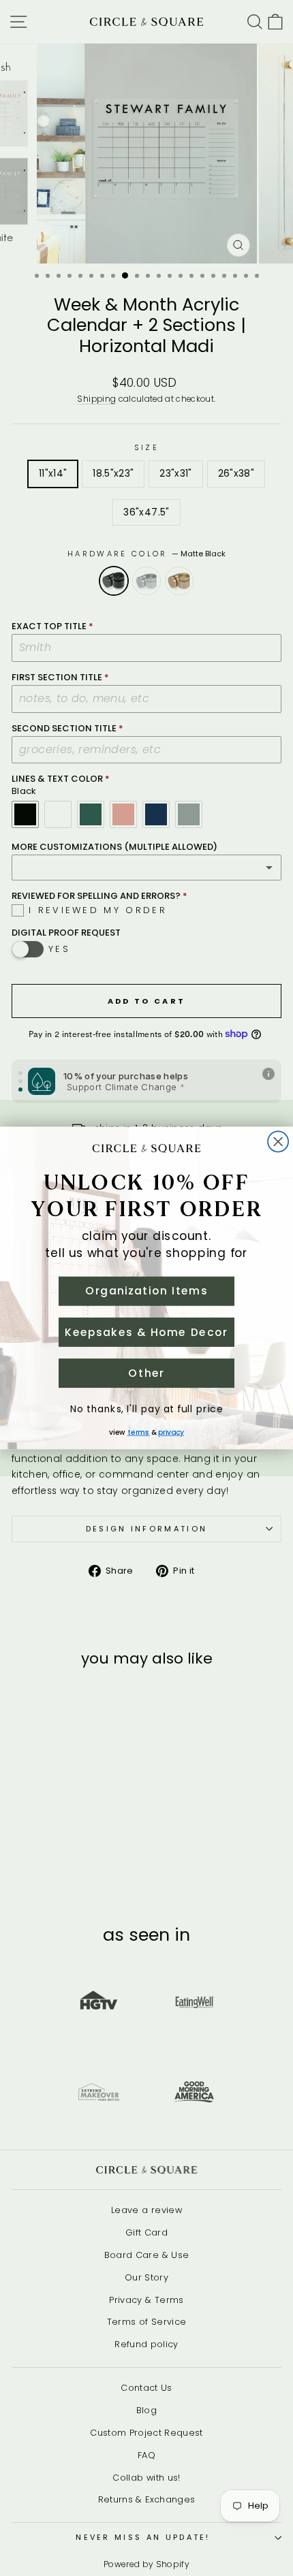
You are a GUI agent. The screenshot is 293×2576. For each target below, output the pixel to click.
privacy (171, 1432)
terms (139, 1432)
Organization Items (146, 1291)
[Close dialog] (278, 1142)
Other (146, 1373)
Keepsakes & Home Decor (146, 1332)
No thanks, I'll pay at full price (146, 1409)
